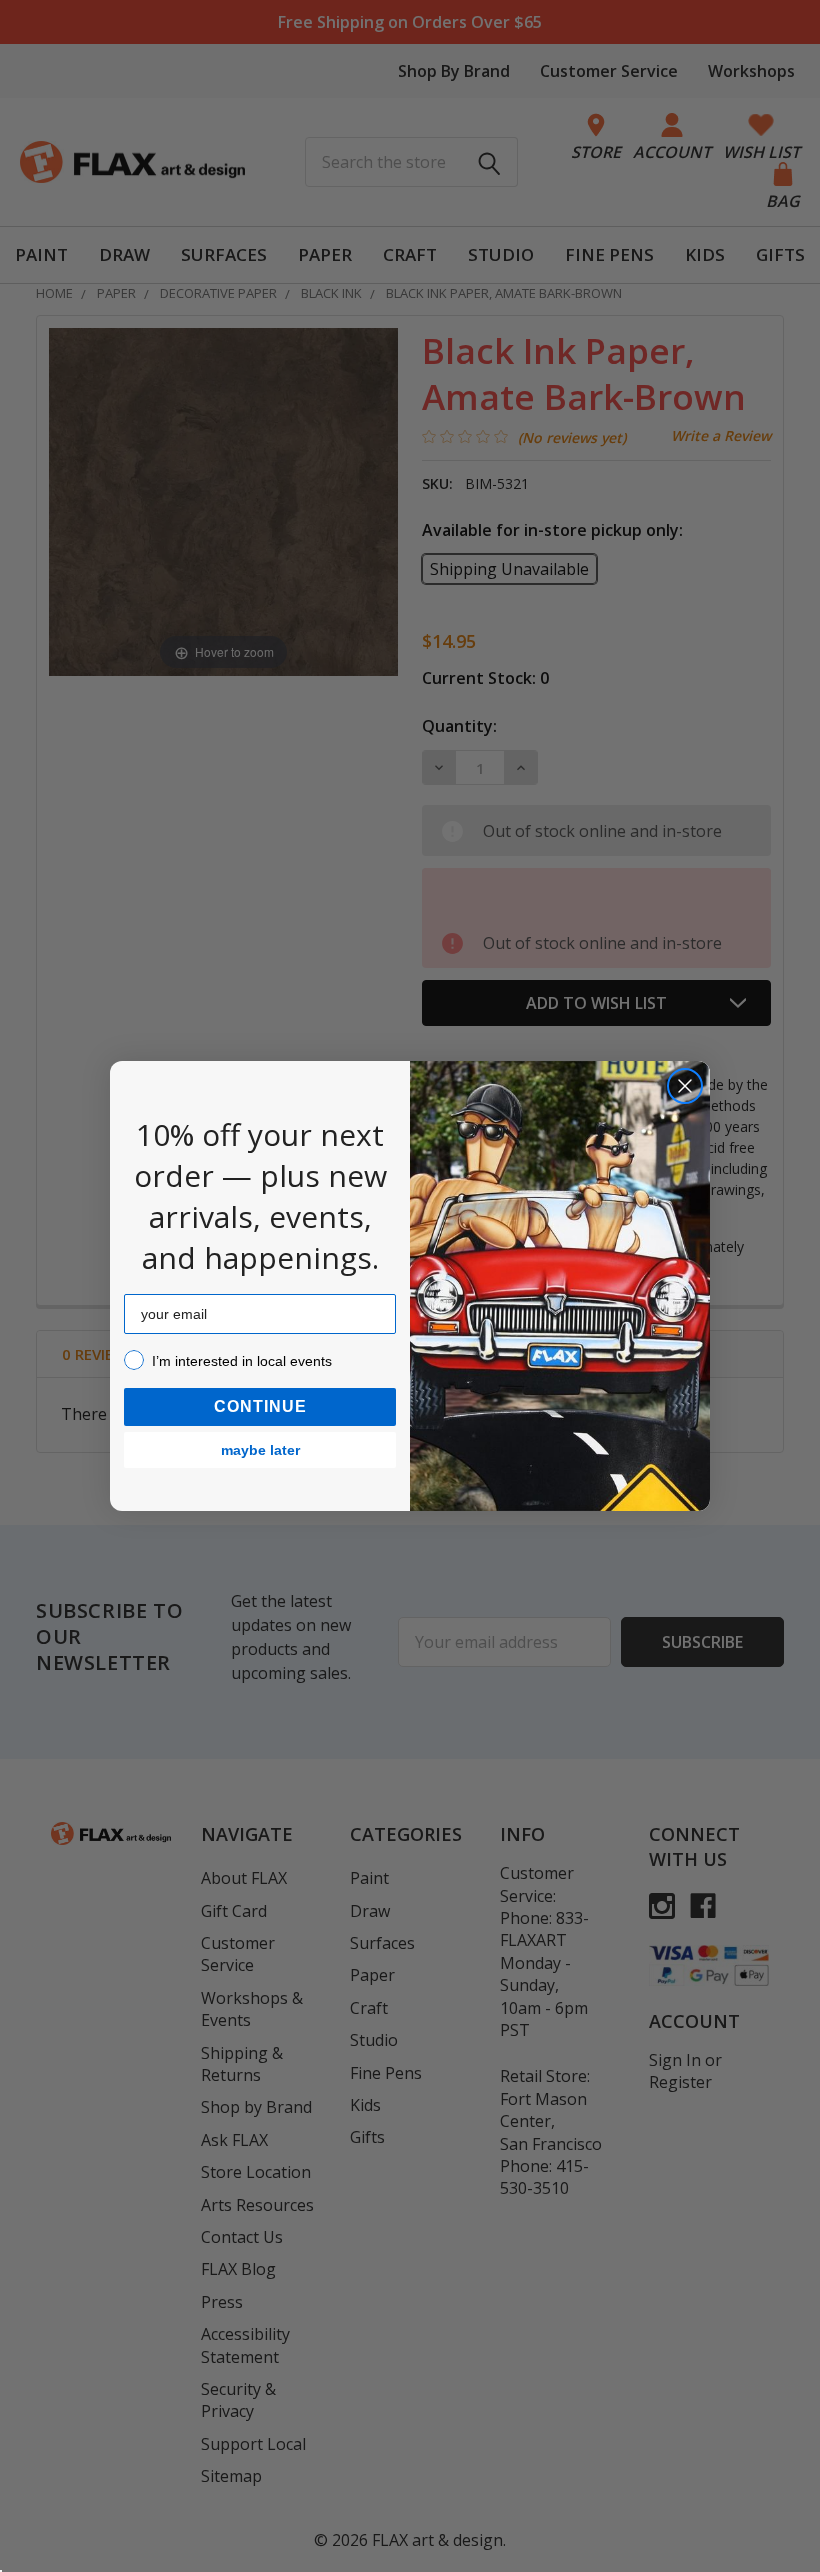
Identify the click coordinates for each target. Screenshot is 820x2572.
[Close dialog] (685, 1086)
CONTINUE (260, 1406)
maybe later (260, 1450)
